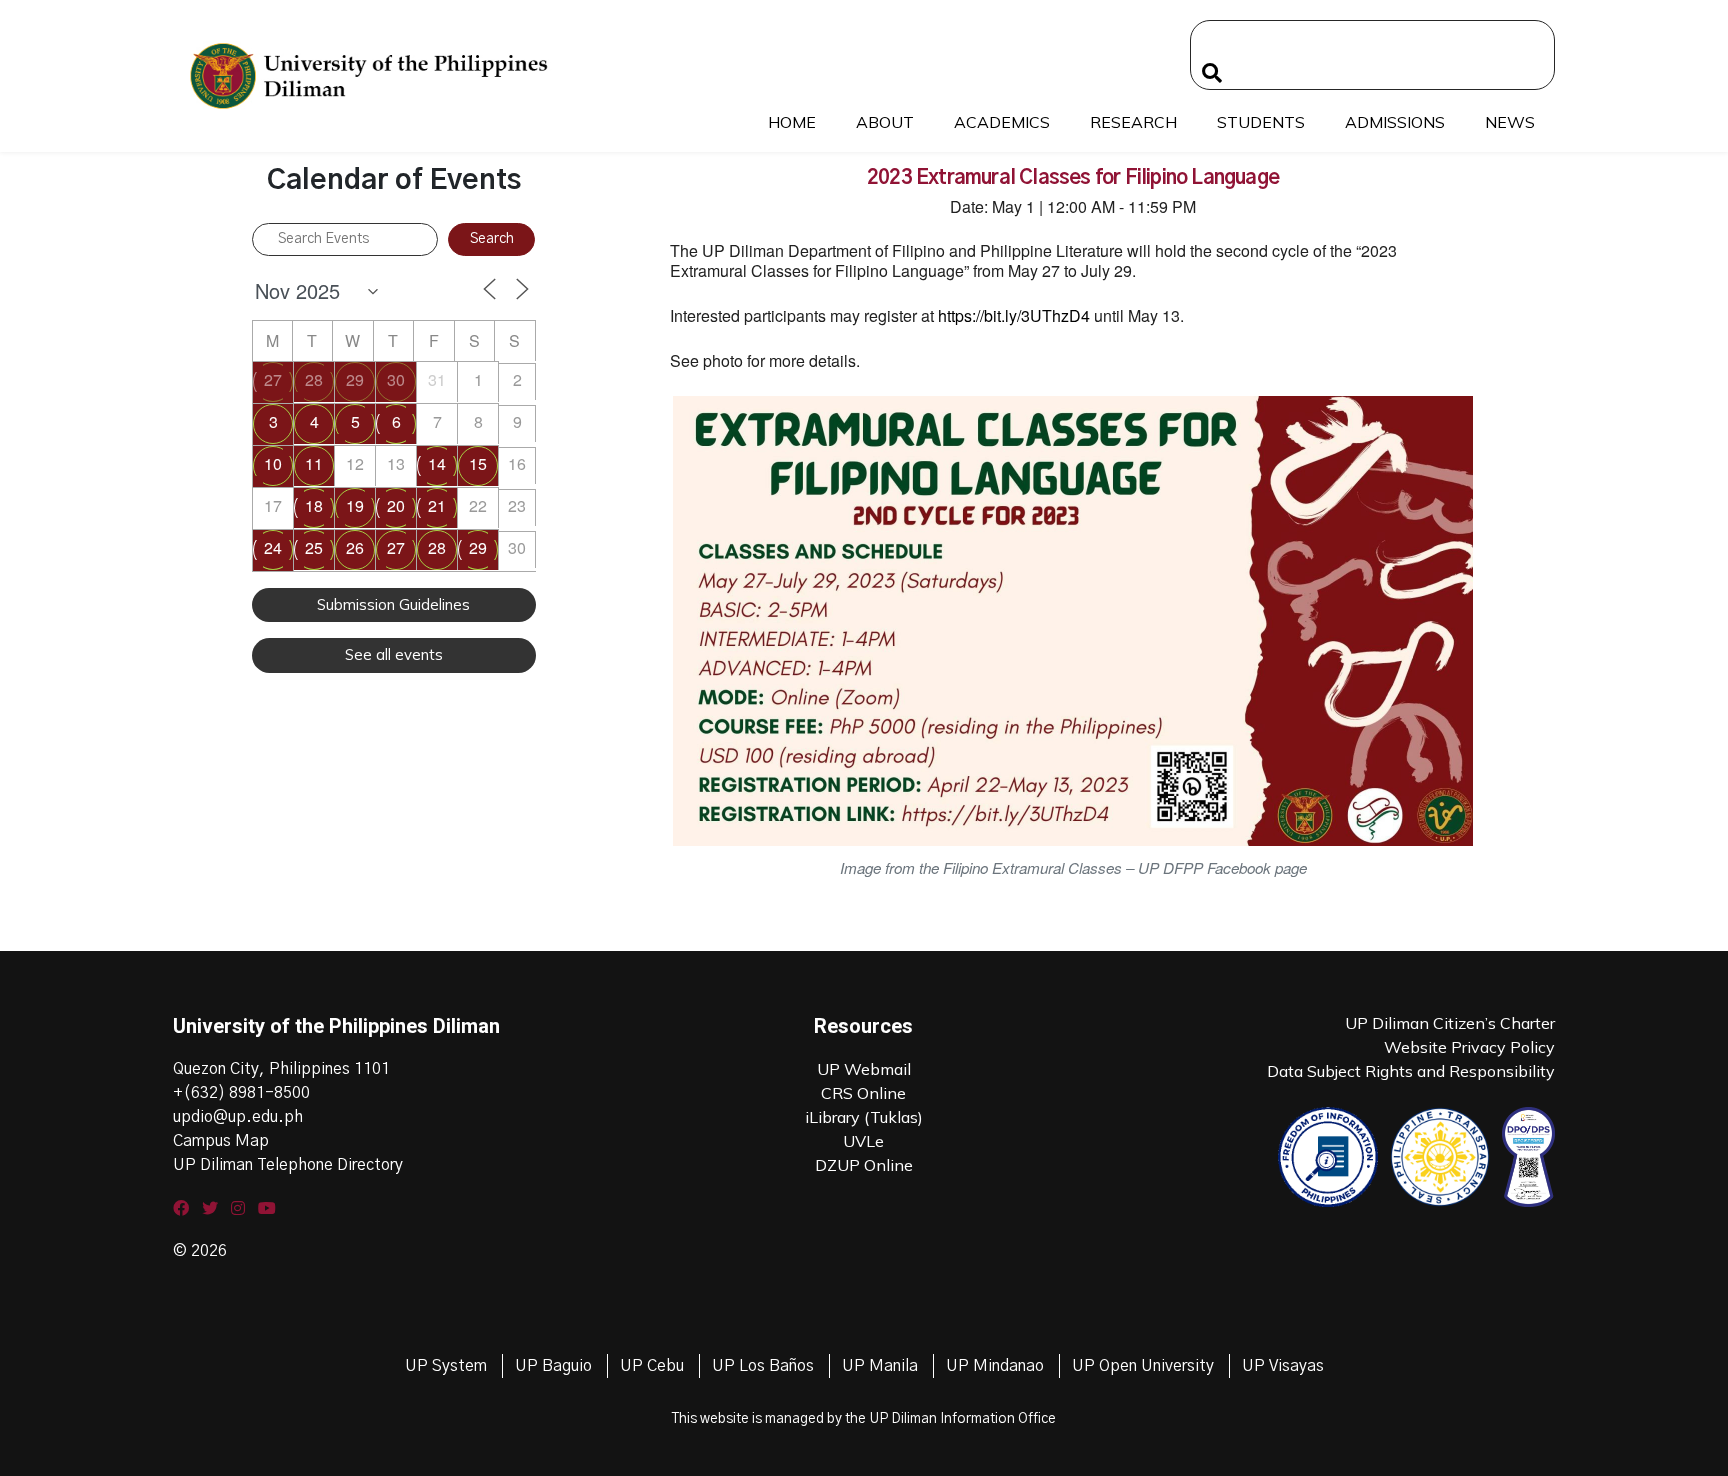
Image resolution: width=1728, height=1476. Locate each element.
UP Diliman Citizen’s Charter (1450, 1023)
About (885, 122)
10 (273, 463)
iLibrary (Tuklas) (864, 1117)
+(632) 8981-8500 (241, 1093)
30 (396, 379)
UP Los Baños (763, 1366)
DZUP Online (864, 1165)
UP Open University (1143, 1366)
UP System (446, 1366)
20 (396, 505)
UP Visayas (1283, 1366)
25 (314, 547)
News (1510, 122)
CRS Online (863, 1093)
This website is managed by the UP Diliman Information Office (864, 1419)
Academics (1002, 122)
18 (314, 505)
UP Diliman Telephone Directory (288, 1165)
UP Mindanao (995, 1366)
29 (355, 379)
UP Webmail (864, 1069)
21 (437, 505)
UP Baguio (553, 1366)
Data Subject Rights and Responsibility (1411, 1071)
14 (437, 463)
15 (478, 463)
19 (355, 505)
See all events (394, 654)
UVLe (863, 1141)
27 (273, 379)
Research (1133, 122)
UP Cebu (652, 1366)
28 (314, 379)
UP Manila (880, 1366)
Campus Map (221, 1141)
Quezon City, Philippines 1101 (281, 1069)
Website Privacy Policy (1469, 1047)
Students (1261, 122)
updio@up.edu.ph (238, 1117)
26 (355, 547)
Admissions (1395, 122)
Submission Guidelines (393, 604)
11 (314, 463)
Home (792, 122)
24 (273, 547)
